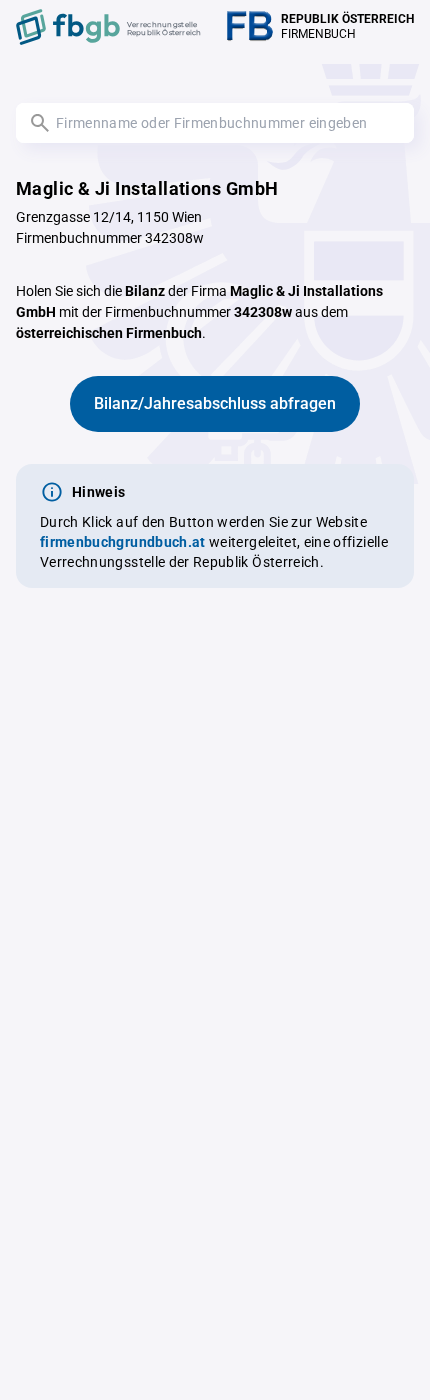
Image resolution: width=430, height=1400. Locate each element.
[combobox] (215, 123)
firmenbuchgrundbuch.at (123, 542)
